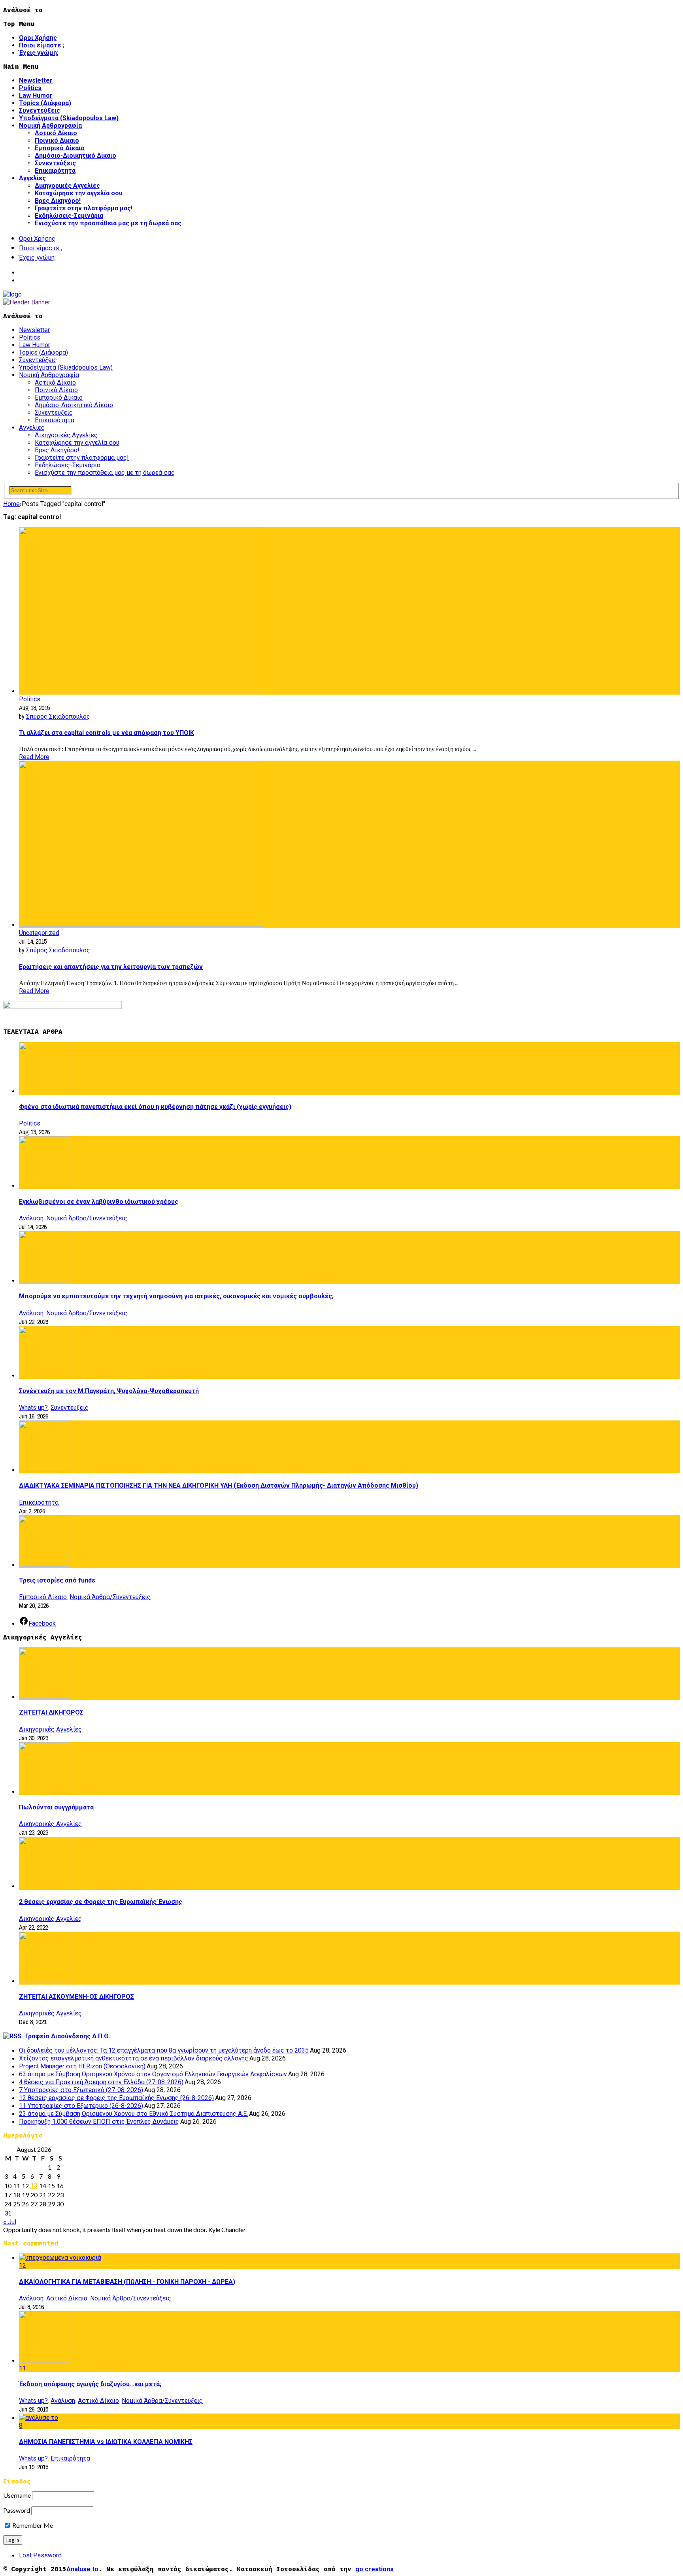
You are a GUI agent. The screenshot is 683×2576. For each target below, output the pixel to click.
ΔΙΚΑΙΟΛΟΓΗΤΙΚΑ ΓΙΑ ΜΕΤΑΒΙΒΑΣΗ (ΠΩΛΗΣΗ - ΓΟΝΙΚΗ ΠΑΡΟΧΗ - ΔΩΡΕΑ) (127, 2282)
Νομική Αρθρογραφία (50, 126)
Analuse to (82, 2569)
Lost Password (40, 2555)
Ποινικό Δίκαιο (57, 141)
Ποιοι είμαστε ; (42, 45)
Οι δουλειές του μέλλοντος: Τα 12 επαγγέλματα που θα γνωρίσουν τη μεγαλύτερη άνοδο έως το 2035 (164, 2050)
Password (17, 2510)
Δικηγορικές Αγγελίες (67, 186)
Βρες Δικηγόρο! (58, 201)
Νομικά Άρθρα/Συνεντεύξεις (87, 1218)
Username (17, 2495)
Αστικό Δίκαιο (56, 133)
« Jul (10, 2222)
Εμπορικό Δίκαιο (60, 148)
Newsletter (36, 80)
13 (34, 2186)
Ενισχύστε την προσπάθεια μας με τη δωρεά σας (108, 223)
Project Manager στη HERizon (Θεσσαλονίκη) (82, 2066)
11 (23, 2368)
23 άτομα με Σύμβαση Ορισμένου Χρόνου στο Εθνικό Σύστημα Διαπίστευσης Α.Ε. (133, 2114)
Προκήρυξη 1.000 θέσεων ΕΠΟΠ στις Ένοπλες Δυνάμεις (99, 2122)
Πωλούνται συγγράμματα (56, 1807)
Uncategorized (39, 933)
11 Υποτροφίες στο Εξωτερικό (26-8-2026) (81, 2106)
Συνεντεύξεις (40, 110)
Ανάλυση (31, 1218)
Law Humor (36, 95)
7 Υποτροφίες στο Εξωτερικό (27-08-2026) (81, 2090)
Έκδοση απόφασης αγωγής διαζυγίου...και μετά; (90, 2384)
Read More (34, 757)
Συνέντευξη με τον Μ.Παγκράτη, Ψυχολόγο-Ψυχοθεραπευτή (109, 1391)
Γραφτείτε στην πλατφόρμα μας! (84, 208)
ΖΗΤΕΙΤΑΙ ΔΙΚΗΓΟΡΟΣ (51, 1712)
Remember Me (32, 2525)
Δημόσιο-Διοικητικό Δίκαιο (75, 156)
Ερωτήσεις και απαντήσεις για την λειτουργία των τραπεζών (111, 967)
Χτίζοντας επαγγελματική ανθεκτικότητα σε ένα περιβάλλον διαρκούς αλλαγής (134, 2058)
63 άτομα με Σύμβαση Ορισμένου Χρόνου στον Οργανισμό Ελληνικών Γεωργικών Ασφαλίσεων (153, 2074)
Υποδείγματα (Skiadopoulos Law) (69, 118)
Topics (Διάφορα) (45, 103)
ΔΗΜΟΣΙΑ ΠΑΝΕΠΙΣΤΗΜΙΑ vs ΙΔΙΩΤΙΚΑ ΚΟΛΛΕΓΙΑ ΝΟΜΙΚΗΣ (106, 2442)
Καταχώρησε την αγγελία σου (79, 193)
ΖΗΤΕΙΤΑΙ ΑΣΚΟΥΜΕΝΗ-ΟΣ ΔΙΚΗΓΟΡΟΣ (76, 1997)
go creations (375, 2569)
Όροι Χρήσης (38, 38)
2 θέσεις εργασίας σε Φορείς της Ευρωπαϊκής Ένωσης (101, 1902)
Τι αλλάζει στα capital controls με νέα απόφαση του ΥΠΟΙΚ (107, 733)
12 (23, 2265)
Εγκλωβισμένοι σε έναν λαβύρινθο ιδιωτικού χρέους (99, 1202)
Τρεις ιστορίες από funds (57, 1580)
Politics (30, 88)
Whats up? (33, 1408)
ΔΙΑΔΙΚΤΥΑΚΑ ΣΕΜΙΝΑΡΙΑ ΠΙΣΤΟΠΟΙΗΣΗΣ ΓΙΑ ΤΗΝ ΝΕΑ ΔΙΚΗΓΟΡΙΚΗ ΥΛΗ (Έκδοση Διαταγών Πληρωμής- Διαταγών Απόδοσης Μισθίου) (219, 1485)
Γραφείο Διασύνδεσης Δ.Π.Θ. (68, 2036)
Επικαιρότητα (55, 171)
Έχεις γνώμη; (39, 53)
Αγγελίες (32, 178)
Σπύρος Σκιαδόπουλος (58, 717)
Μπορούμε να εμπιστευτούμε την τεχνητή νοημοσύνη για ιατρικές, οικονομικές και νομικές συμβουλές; (176, 1296)
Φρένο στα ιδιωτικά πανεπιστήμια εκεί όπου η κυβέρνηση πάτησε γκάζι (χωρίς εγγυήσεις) (155, 1107)
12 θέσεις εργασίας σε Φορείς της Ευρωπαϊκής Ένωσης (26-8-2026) (116, 2098)
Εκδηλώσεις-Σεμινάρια (69, 216)
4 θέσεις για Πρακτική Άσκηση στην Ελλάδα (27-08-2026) (101, 2082)
